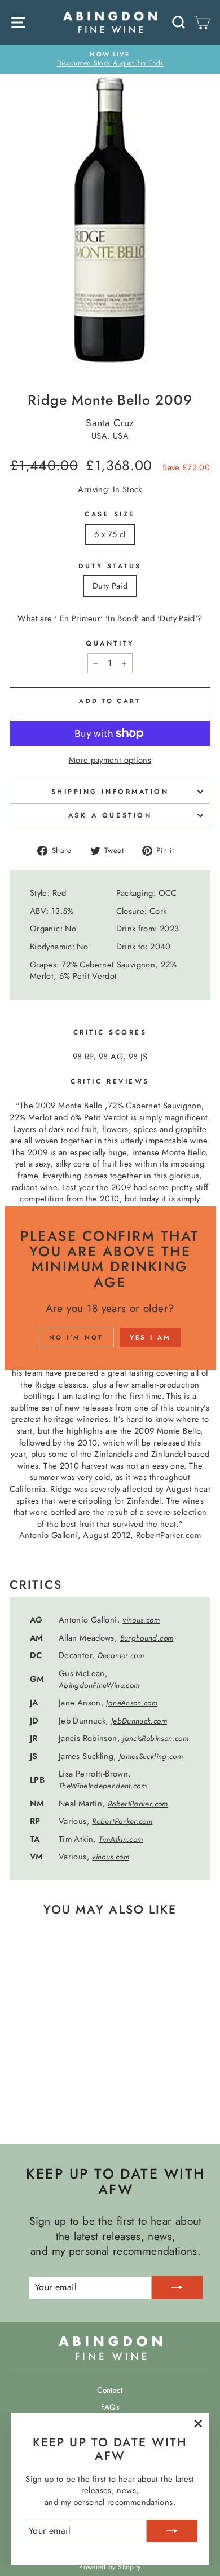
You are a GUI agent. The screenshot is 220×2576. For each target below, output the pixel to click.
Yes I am (150, 1337)
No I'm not (76, 1337)
